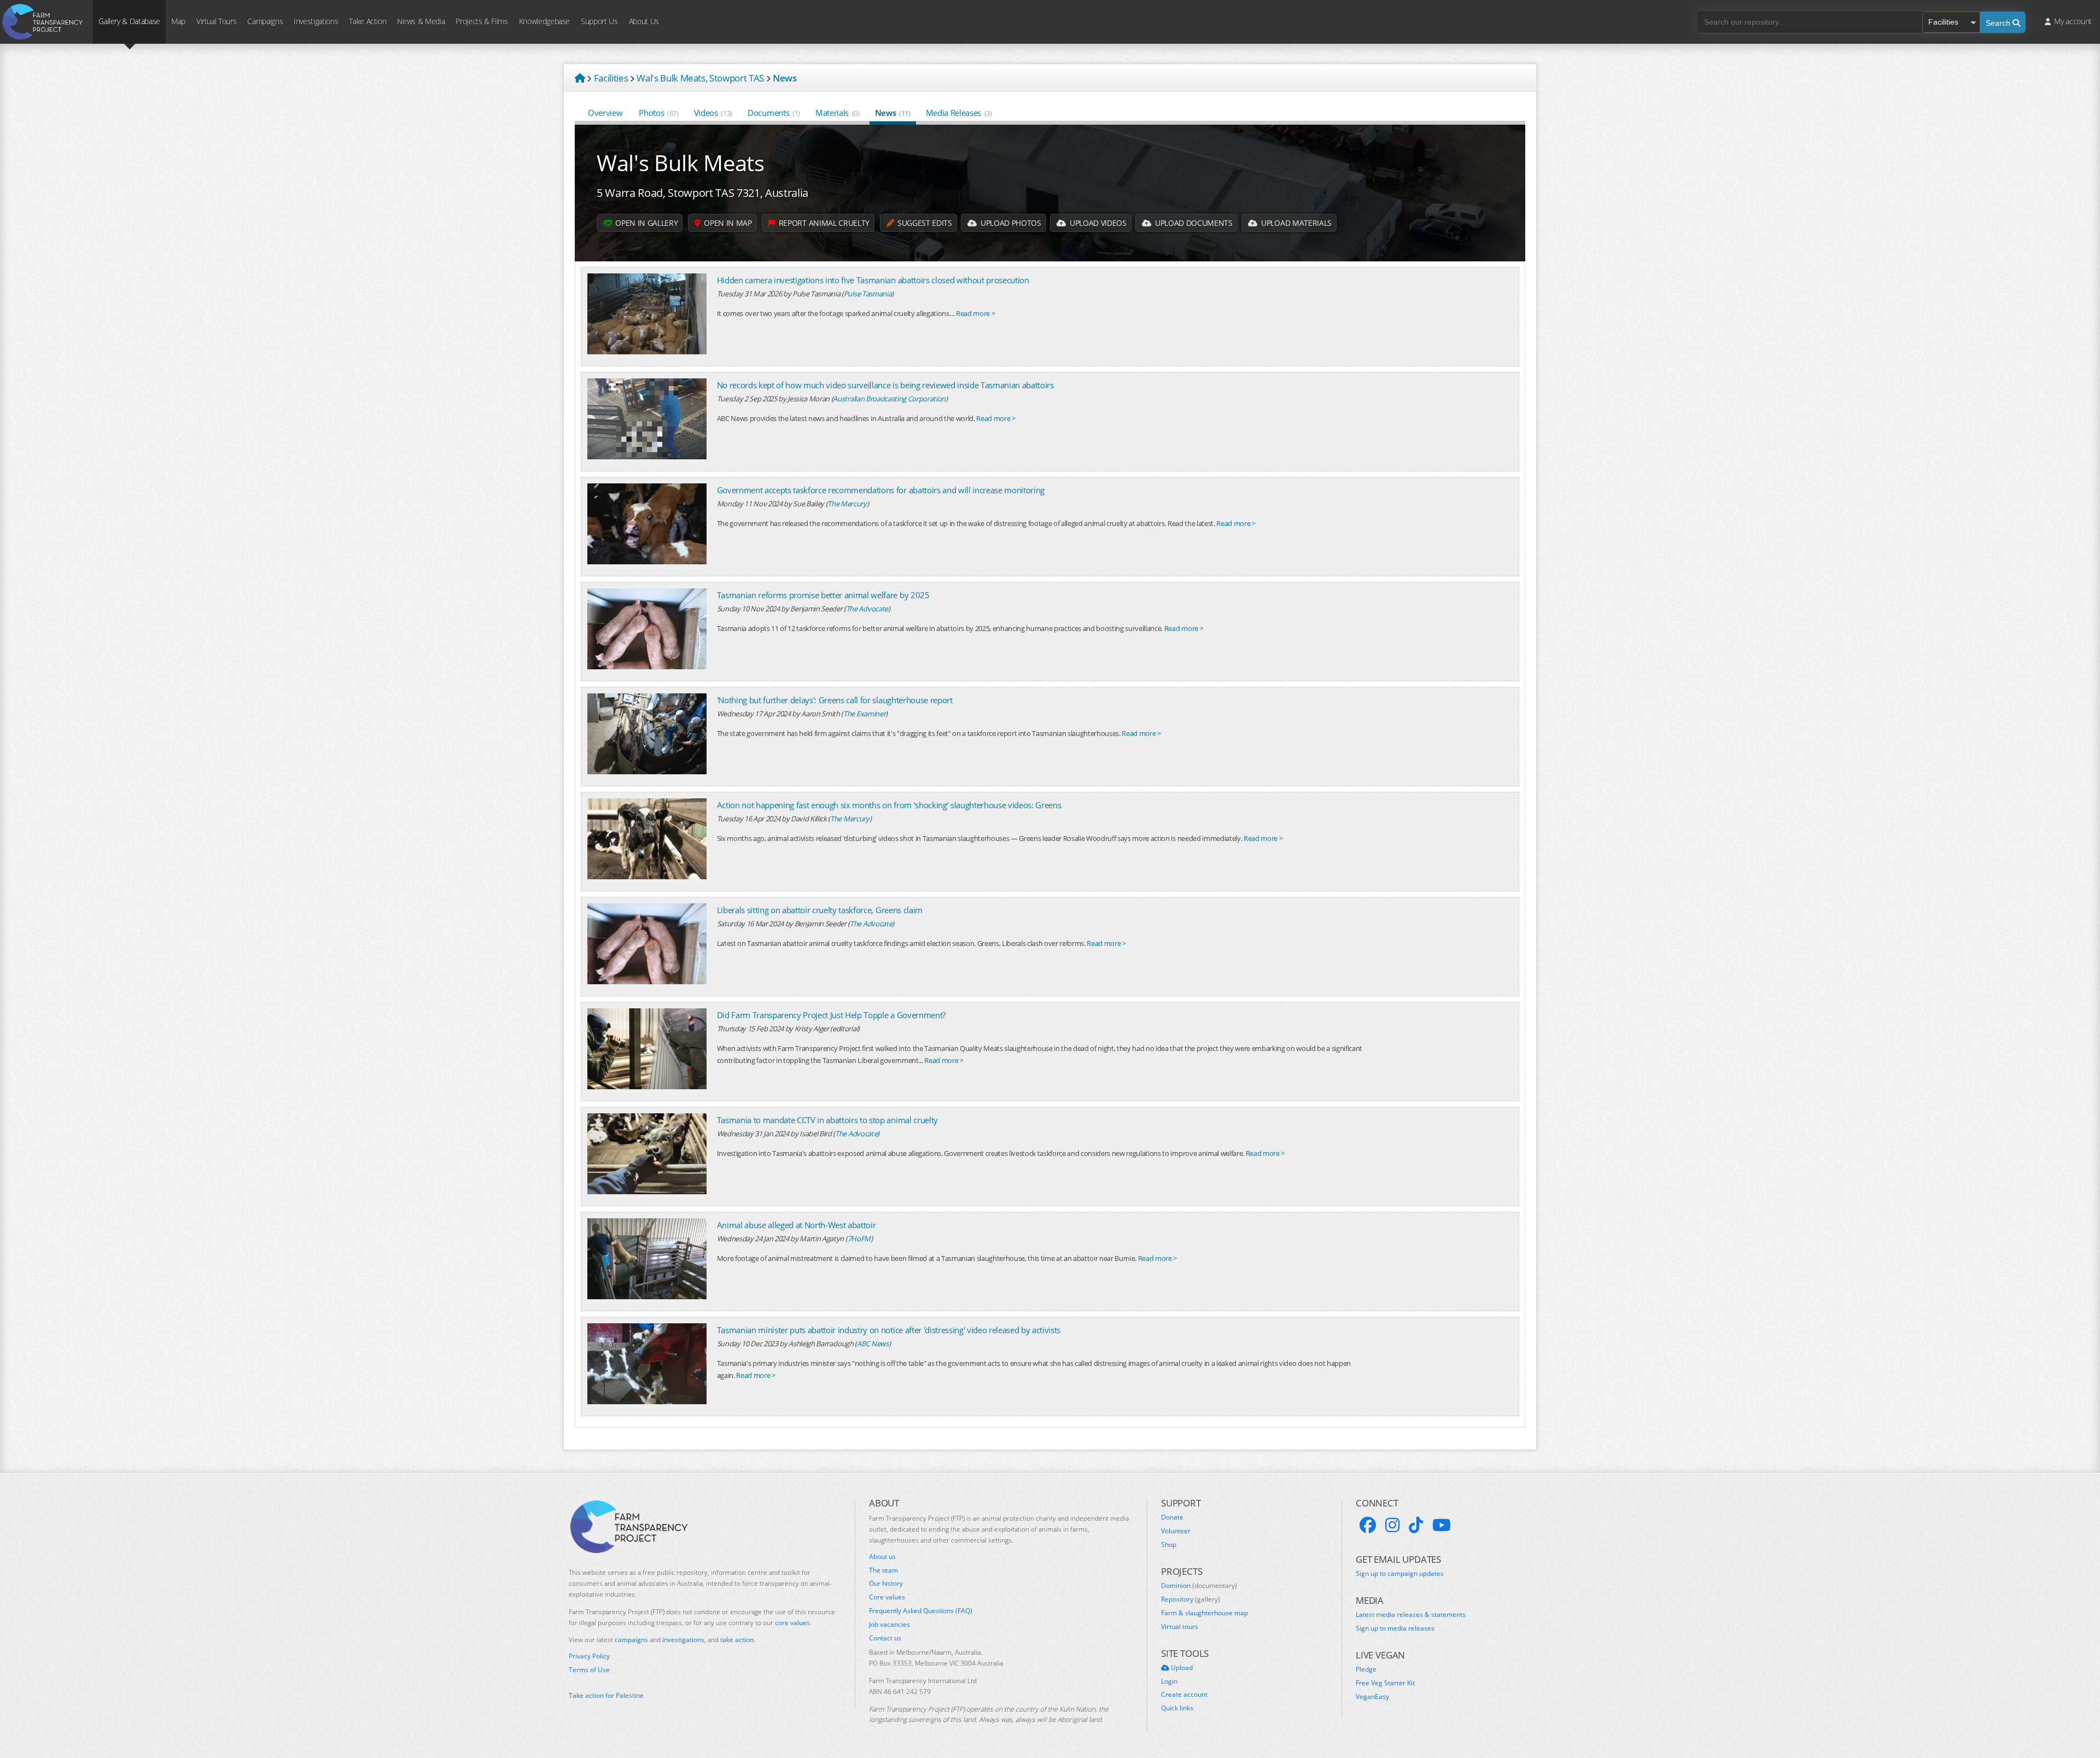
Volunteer (1176, 1531)
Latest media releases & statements (1411, 1615)
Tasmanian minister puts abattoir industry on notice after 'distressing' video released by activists (889, 1330)
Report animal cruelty (823, 223)
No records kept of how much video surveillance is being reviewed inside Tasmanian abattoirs (885, 385)
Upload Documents (1192, 223)
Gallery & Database (129, 21)
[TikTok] (1416, 1525)
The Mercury (847, 504)
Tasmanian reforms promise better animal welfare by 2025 (823, 595)
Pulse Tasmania (868, 294)
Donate (1172, 1517)
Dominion (1199, 1586)
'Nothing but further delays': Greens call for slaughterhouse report (835, 700)
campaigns (631, 1640)
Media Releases (959, 113)
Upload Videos (1097, 223)
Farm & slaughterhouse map (1204, 1613)
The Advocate (867, 609)
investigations (683, 1640)
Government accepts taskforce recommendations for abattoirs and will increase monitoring (881, 490)
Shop (1169, 1545)
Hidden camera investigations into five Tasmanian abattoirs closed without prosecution (873, 280)
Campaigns (265, 21)
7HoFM (859, 1239)
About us (882, 1557)
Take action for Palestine (606, 1695)
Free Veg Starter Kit (1385, 1683)
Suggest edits (923, 223)
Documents (774, 113)
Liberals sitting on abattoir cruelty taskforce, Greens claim (820, 910)
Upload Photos (1010, 223)
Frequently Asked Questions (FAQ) (921, 1611)
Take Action (367, 21)
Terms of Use (589, 1670)
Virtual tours (1180, 1627)
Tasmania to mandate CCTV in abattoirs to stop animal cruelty (827, 1120)
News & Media (421, 21)
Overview (605, 113)
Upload (1181, 1668)
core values (792, 1623)
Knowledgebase (544, 21)
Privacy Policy (589, 1656)
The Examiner (864, 714)
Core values (887, 1597)
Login (1169, 1681)
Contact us (885, 1638)
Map (178, 21)
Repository (1191, 1599)
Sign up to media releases (1395, 1628)
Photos (658, 113)
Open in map (727, 223)
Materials (838, 113)
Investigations (316, 21)
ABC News (873, 1344)
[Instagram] (1392, 1525)
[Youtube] (1442, 1525)
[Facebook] (1368, 1525)
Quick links (1177, 1708)
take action (737, 1640)
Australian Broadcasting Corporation (889, 399)
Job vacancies (889, 1625)
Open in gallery (646, 223)
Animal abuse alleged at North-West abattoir (797, 1225)
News (893, 113)
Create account (1184, 1695)
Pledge (1366, 1669)
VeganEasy (1372, 1697)
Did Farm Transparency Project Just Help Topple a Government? (831, 1015)
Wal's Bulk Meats (681, 163)
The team (883, 1570)
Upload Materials (1295, 223)
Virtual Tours (216, 21)
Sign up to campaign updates (1400, 1574)
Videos (713, 113)
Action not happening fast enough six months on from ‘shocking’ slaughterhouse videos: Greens (889, 805)
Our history (886, 1584)
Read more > (975, 313)
